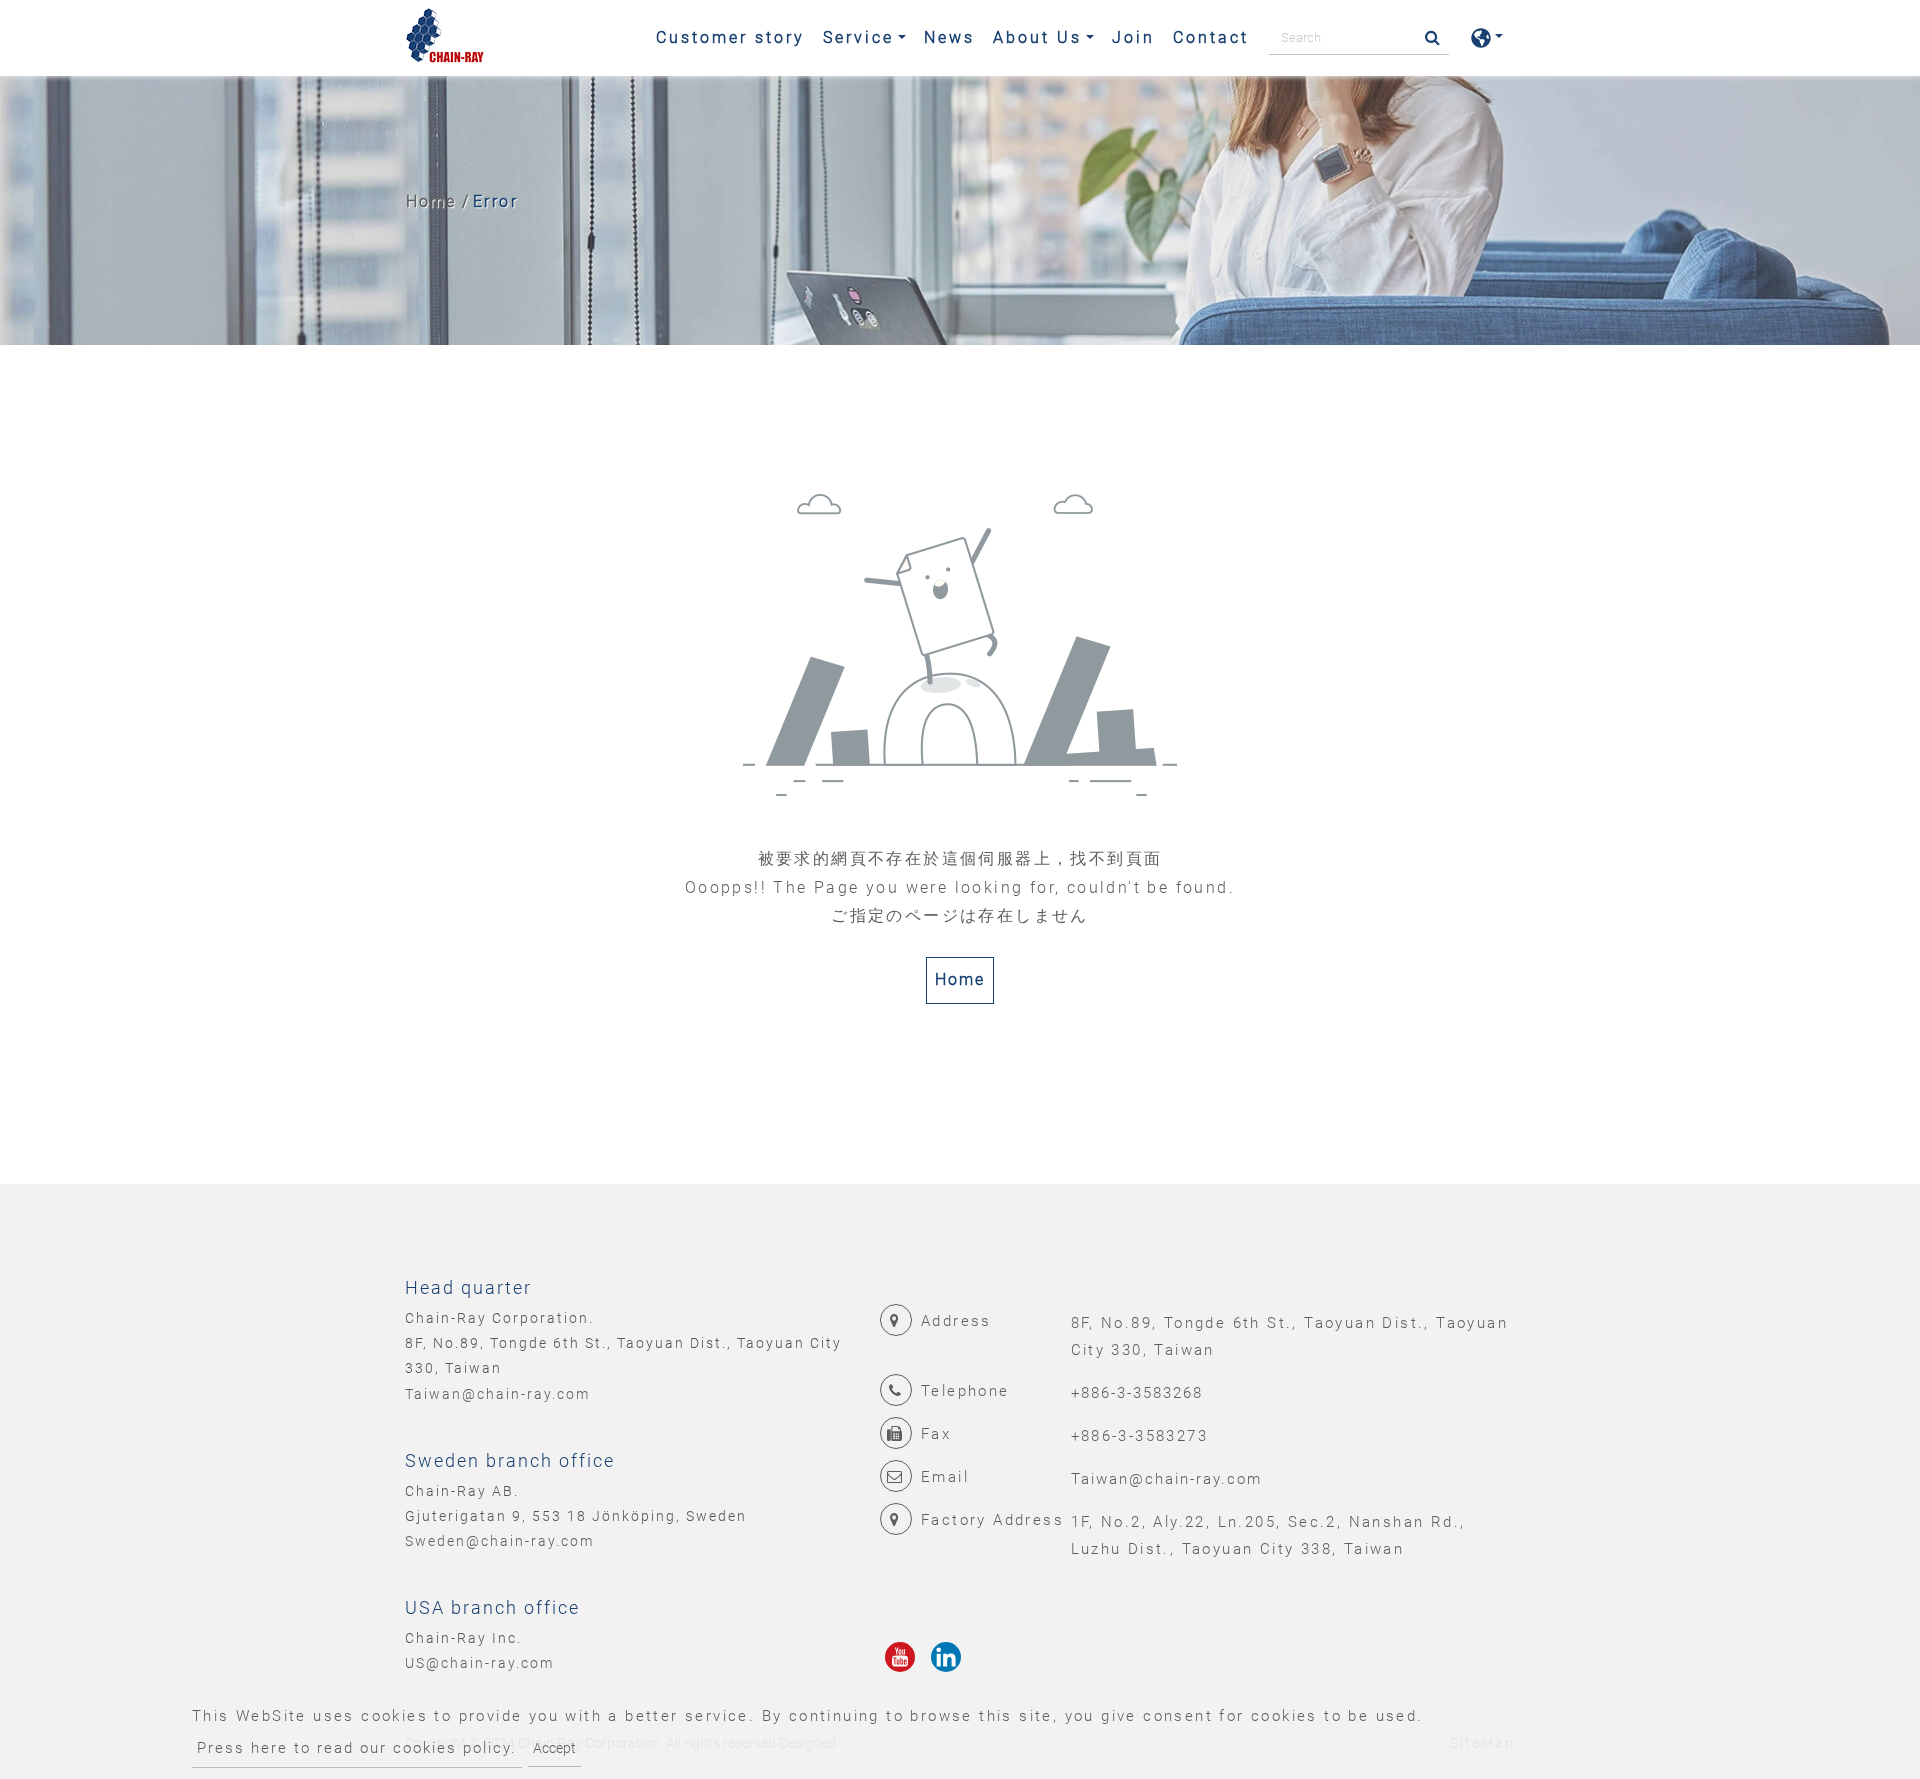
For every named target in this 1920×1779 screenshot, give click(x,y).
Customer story (730, 37)
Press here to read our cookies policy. (357, 1748)
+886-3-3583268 (1137, 1393)
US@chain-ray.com (479, 1663)
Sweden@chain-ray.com (499, 1541)
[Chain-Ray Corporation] (445, 38)
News (949, 37)
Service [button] (858, 37)
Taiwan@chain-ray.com (497, 1394)
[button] (1487, 38)
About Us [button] (1037, 37)
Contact (1211, 37)
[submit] (1426, 38)
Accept (554, 1748)
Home (431, 201)
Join (1133, 37)
